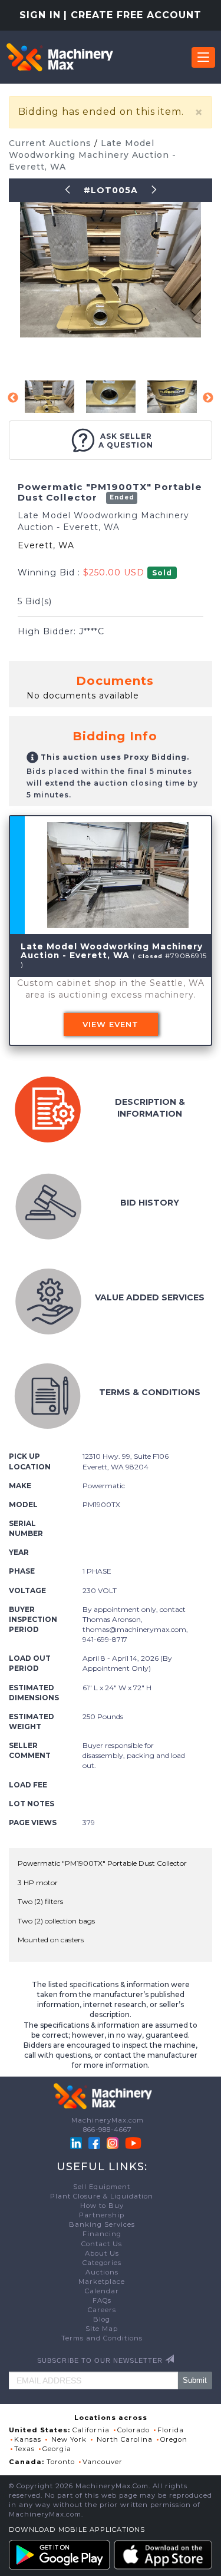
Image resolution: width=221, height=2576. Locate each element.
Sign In (40, 15)
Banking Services (102, 2224)
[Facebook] (94, 2143)
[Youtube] (133, 2143)
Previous (13, 398)
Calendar (102, 2291)
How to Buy (102, 2206)
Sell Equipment (102, 2187)
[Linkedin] (77, 2143)
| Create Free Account (133, 15)
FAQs (102, 2300)
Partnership (102, 2215)
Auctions (102, 2272)
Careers (102, 2310)
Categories (102, 2263)
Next (208, 398)
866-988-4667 (108, 2130)
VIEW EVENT (111, 1024)
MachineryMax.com (108, 2120)
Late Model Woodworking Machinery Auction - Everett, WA (93, 155)
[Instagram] (114, 2143)
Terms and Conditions (102, 2338)
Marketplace (102, 2282)
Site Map (102, 2329)
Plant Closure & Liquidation (102, 2196)
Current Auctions (52, 143)
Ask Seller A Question (126, 441)
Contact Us (102, 2244)
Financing (102, 2234)
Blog (102, 2319)
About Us (102, 2253)
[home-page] (60, 57)
